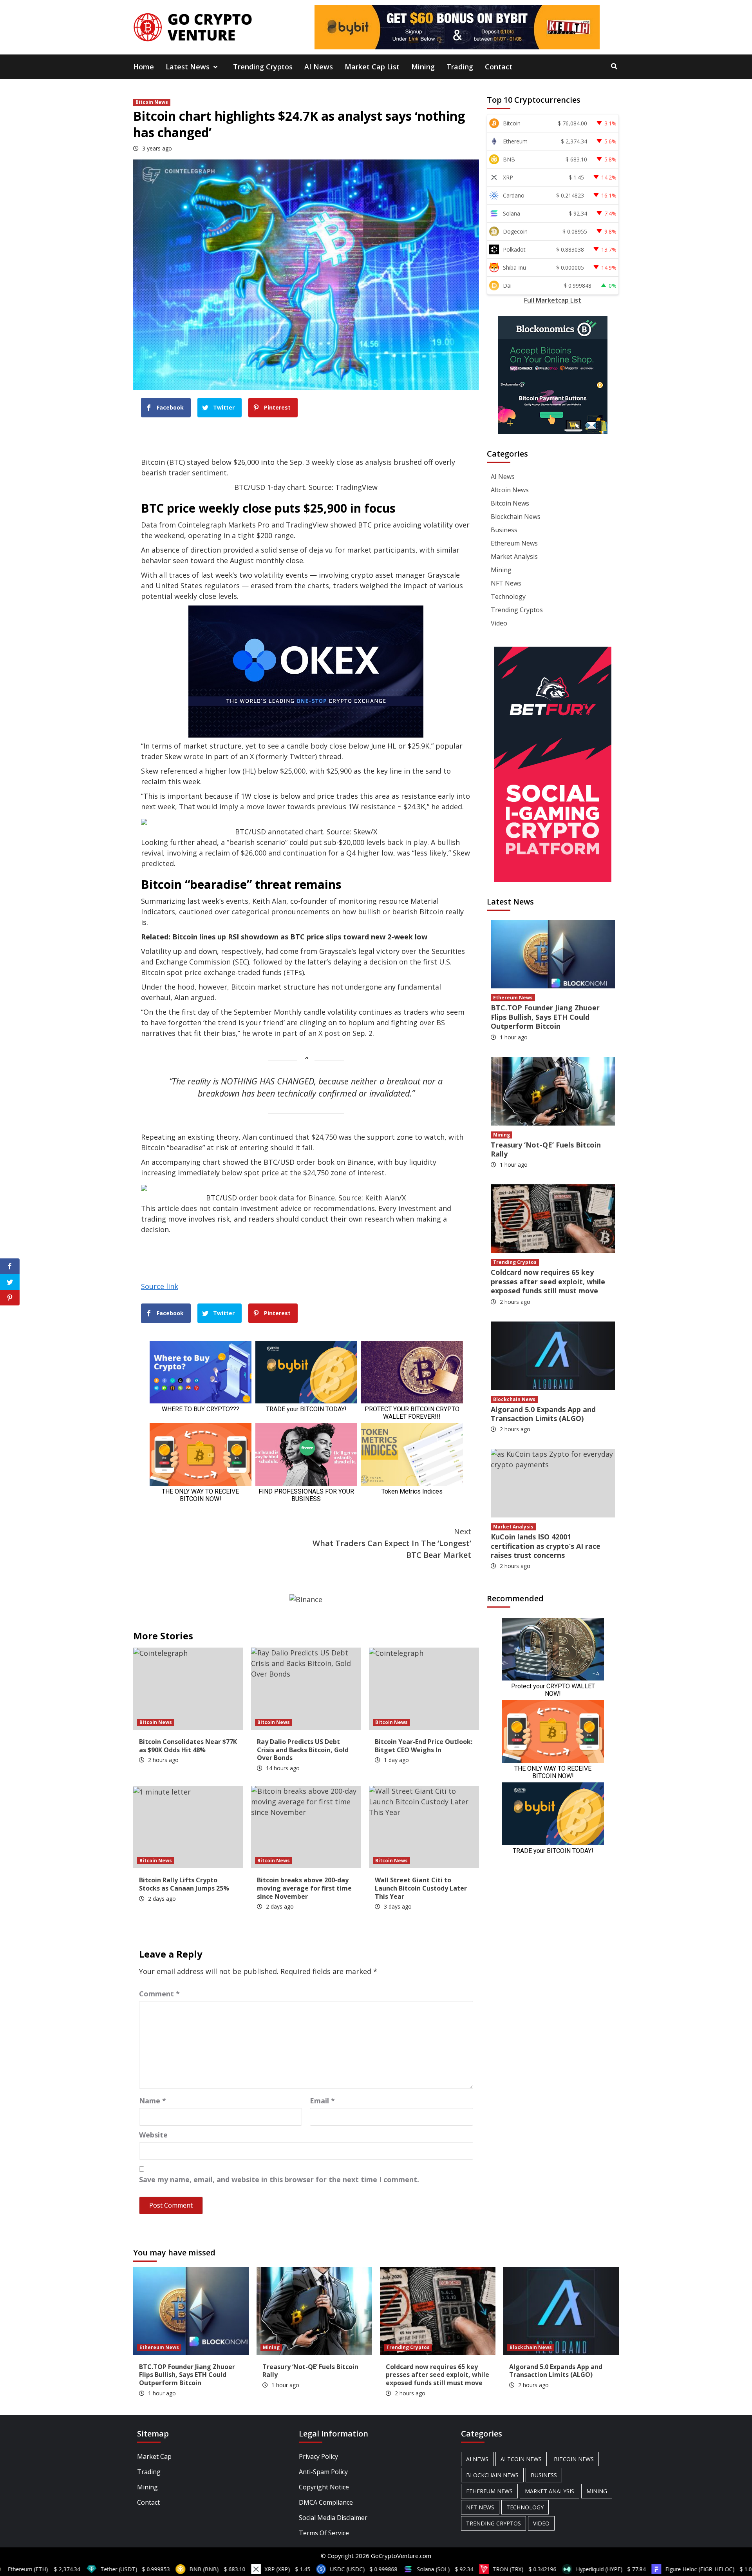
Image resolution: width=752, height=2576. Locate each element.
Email (322, 2101)
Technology (508, 596)
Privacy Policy (318, 2456)
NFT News (506, 583)
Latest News (188, 67)
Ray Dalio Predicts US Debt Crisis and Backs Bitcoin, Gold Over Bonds (303, 1750)
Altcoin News (510, 490)
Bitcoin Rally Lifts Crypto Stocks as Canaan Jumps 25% (184, 1884)
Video (499, 623)
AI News (319, 67)
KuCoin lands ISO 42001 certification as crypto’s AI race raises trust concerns (546, 1546)
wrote (194, 756)
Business (504, 530)
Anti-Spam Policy (323, 2472)
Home (144, 67)
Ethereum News (514, 543)
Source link (160, 1286)
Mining (423, 67)
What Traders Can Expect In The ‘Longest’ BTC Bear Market (392, 1543)
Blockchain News (516, 517)
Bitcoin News (152, 102)
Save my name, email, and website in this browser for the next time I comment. (279, 2179)
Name (153, 2101)
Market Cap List (372, 67)
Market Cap (154, 2456)
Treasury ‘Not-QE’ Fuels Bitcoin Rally (546, 1149)
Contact (499, 67)
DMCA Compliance (326, 2502)
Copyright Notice (324, 2487)
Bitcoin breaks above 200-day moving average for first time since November (304, 1888)
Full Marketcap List (553, 300)
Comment (159, 1994)
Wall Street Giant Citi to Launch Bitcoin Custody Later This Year (421, 1888)
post (332, 1033)
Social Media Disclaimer (333, 2518)
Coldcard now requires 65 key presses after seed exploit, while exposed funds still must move (548, 1281)
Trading (460, 67)
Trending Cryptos (263, 67)
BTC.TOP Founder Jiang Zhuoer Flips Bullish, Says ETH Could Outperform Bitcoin (545, 1017)
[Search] (614, 66)
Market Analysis (514, 557)
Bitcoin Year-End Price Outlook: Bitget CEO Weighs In (424, 1746)
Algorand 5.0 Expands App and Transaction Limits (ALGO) (543, 1414)
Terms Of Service (324, 2533)
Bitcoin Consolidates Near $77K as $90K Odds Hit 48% (188, 1746)
